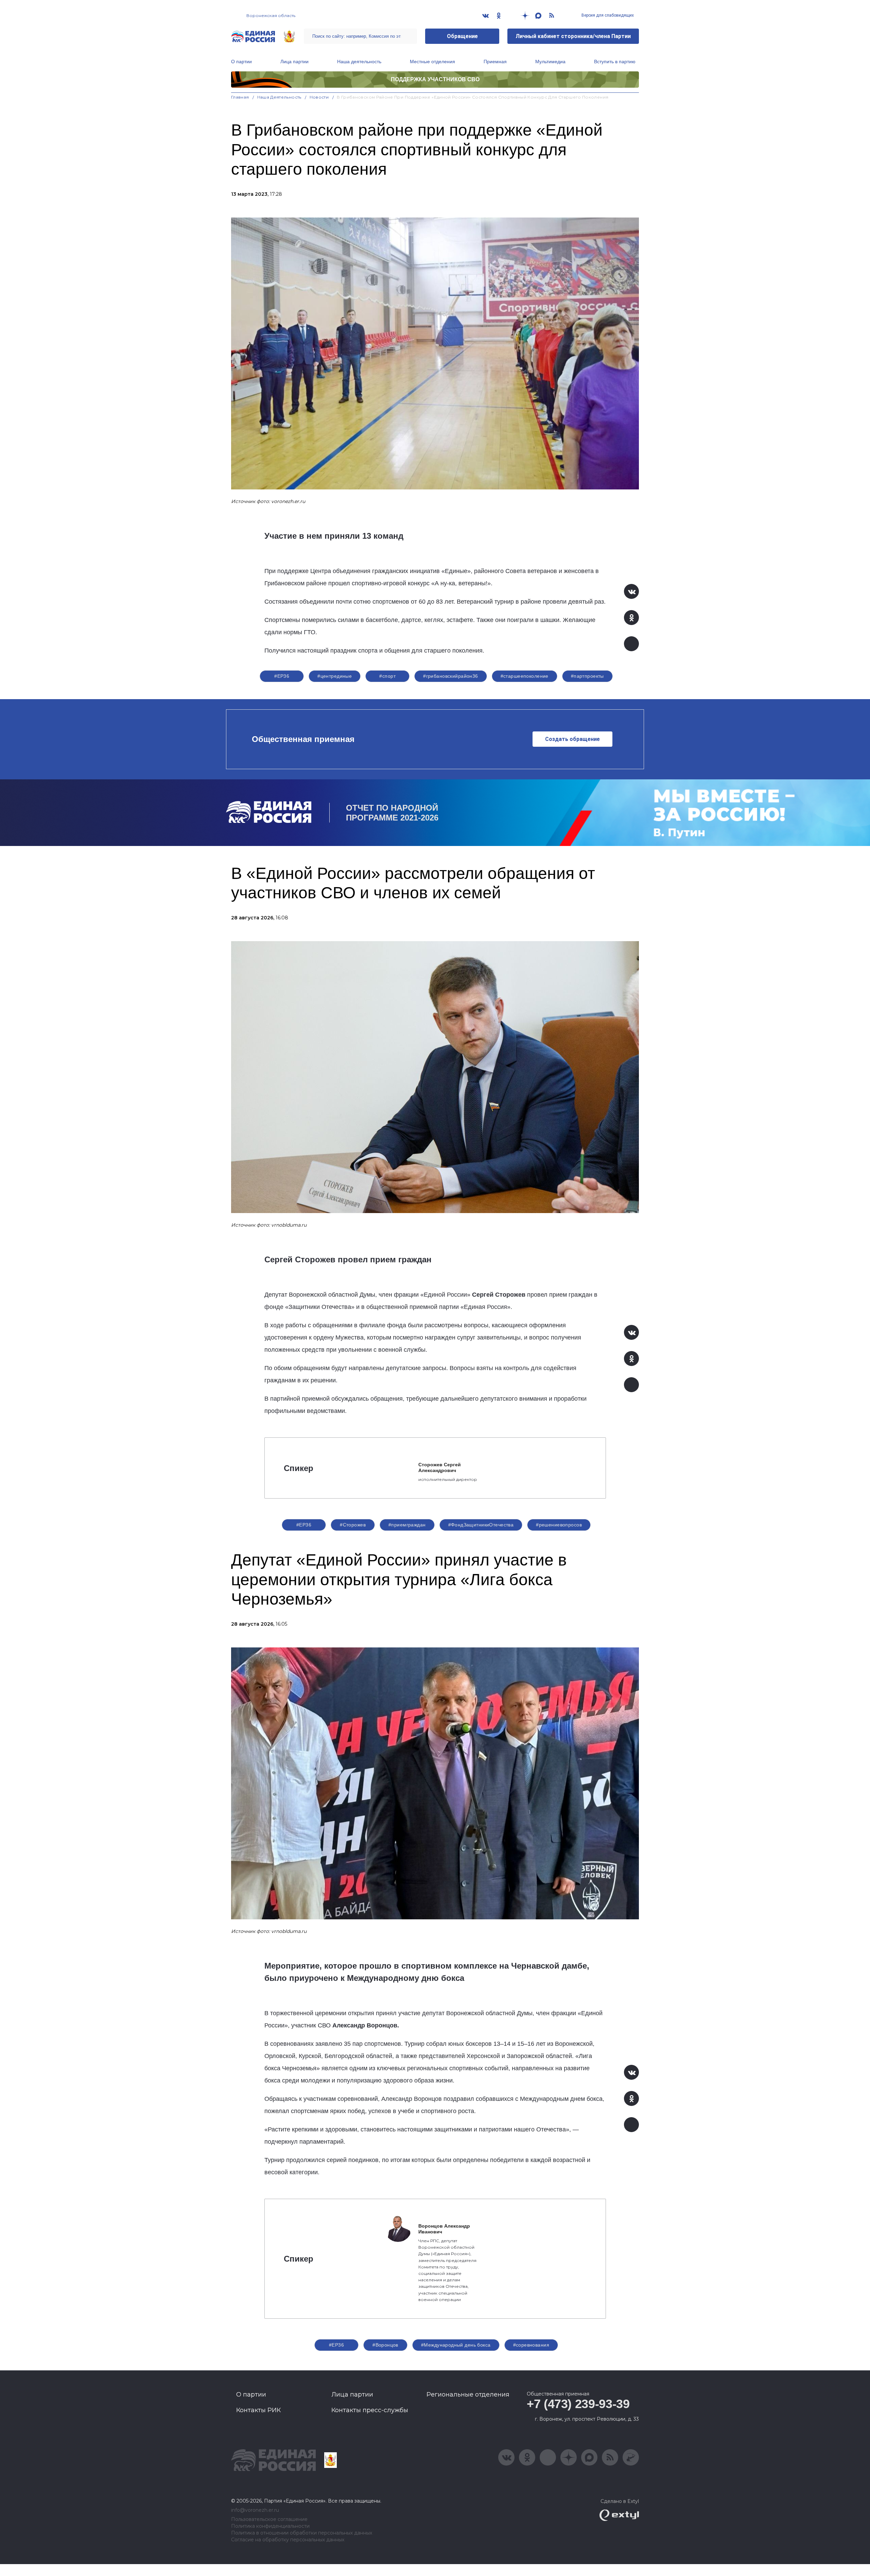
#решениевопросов (559, 1525)
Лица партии (294, 62)
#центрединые (335, 676)
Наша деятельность (359, 62)
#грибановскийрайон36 (450, 676)
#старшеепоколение (525, 676)
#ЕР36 (282, 676)
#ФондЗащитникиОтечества (481, 1525)
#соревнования (531, 2345)
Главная (240, 97)
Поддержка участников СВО (435, 79)
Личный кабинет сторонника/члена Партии (573, 36)
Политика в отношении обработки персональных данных (302, 2533)
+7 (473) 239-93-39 (578, 2404)
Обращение (462, 36)
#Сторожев (353, 1525)
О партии (241, 62)
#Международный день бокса (456, 2345)
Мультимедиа (550, 62)
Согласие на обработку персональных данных (288, 2540)
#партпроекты (587, 676)
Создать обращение (572, 739)
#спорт (387, 676)
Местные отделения (432, 62)
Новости (319, 97)
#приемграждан (407, 1525)
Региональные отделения (468, 2395)
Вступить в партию (615, 62)
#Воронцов (385, 2345)
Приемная (495, 62)
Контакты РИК (258, 2410)
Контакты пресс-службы (370, 2410)
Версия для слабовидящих (607, 15)
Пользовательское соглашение (269, 2519)
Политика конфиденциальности (270, 2526)
